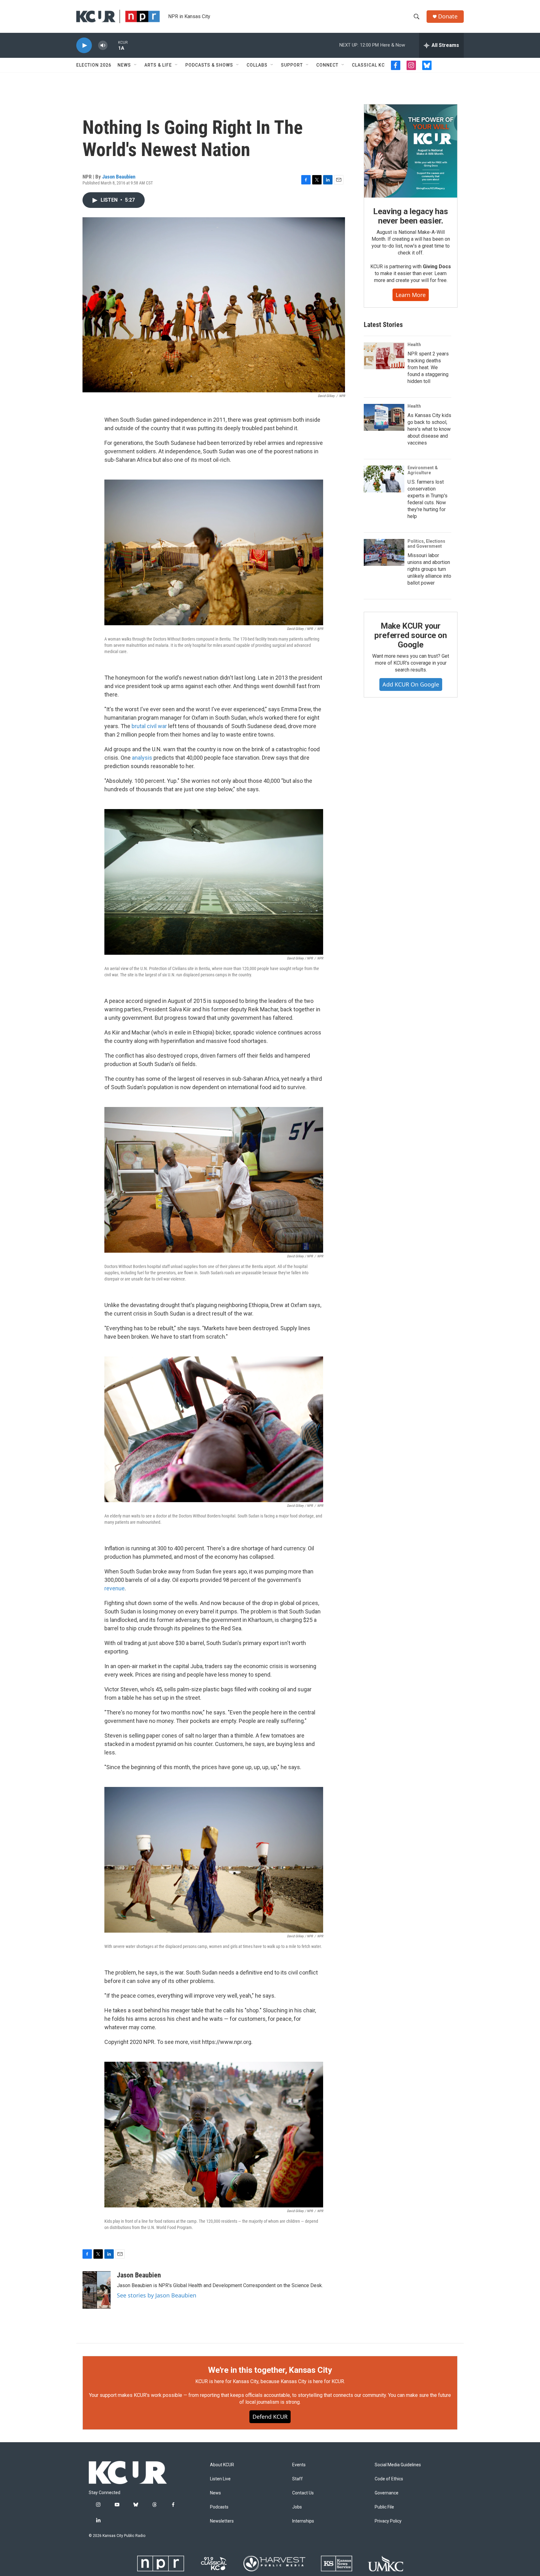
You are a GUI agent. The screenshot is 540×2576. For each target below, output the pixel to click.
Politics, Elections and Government (426, 544)
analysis (142, 758)
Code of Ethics (389, 2479)
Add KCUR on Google (411, 684)
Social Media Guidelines (398, 2465)
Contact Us (303, 2493)
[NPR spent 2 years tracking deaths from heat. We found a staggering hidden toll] (384, 356)
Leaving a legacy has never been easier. (410, 216)
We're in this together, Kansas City (270, 2370)
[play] (84, 45)
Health (414, 345)
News (124, 65)
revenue (115, 1588)
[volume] (103, 45)
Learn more (411, 295)
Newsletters (222, 2521)
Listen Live (220, 2479)
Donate (448, 16)
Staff (297, 2479)
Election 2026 (94, 65)
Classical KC (368, 65)
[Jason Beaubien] (97, 2290)
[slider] (113, 45)
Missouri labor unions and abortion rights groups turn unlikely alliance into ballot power (429, 569)
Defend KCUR (270, 2417)
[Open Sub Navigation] (136, 65)
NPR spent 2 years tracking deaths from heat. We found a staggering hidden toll (428, 367)
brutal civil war (149, 726)
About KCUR (222, 2465)
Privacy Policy (388, 2521)
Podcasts (219, 2507)
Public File (384, 2507)
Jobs (297, 2507)
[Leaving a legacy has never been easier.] (411, 151)
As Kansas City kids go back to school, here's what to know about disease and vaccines (429, 429)
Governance (387, 2493)
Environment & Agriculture (423, 470)
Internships (303, 2521)
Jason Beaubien (119, 177)
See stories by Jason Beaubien (157, 2295)
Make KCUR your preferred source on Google (410, 635)
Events (299, 2465)
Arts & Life (158, 65)
